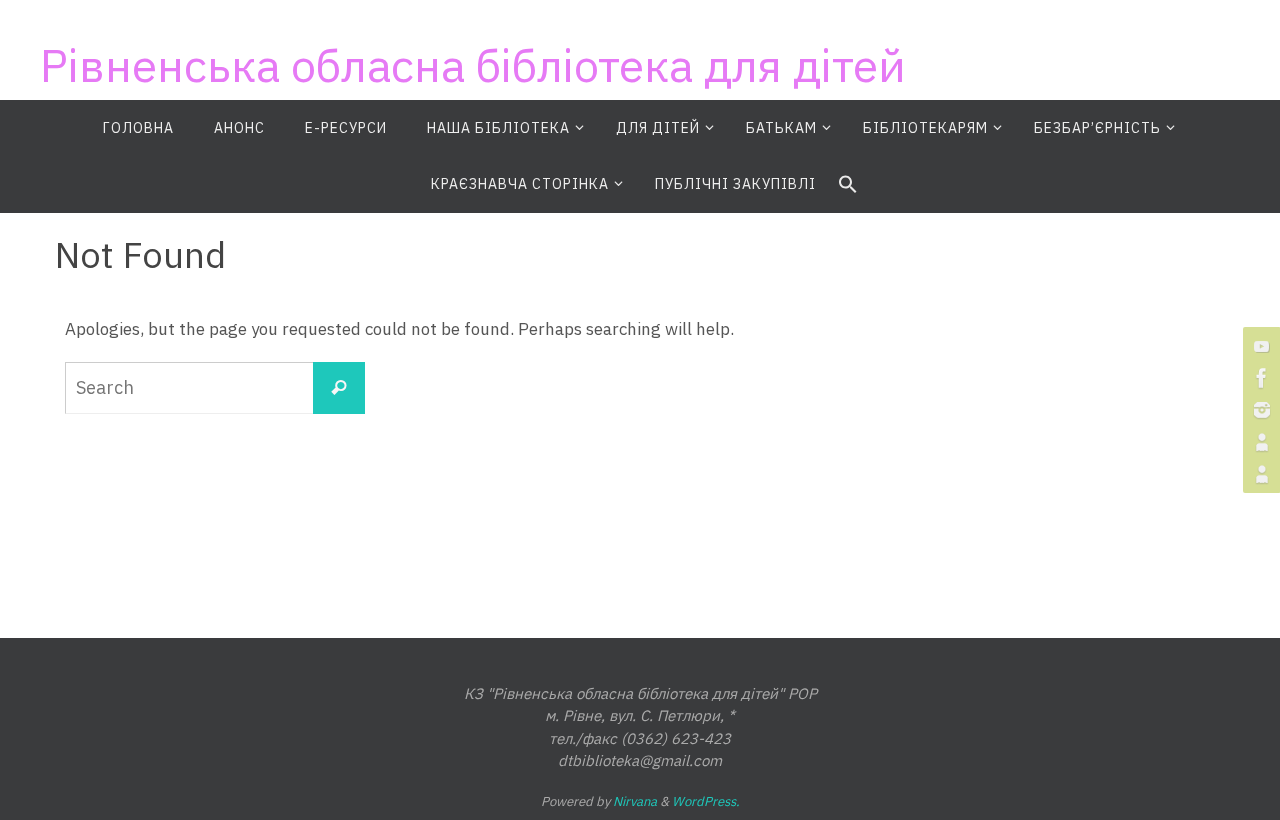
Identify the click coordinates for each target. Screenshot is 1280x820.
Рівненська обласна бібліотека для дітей (473, 65)
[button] (848, 185)
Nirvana (635, 801)
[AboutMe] (1259, 442)
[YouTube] (1259, 346)
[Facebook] (1259, 378)
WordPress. (706, 801)
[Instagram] (1259, 410)
